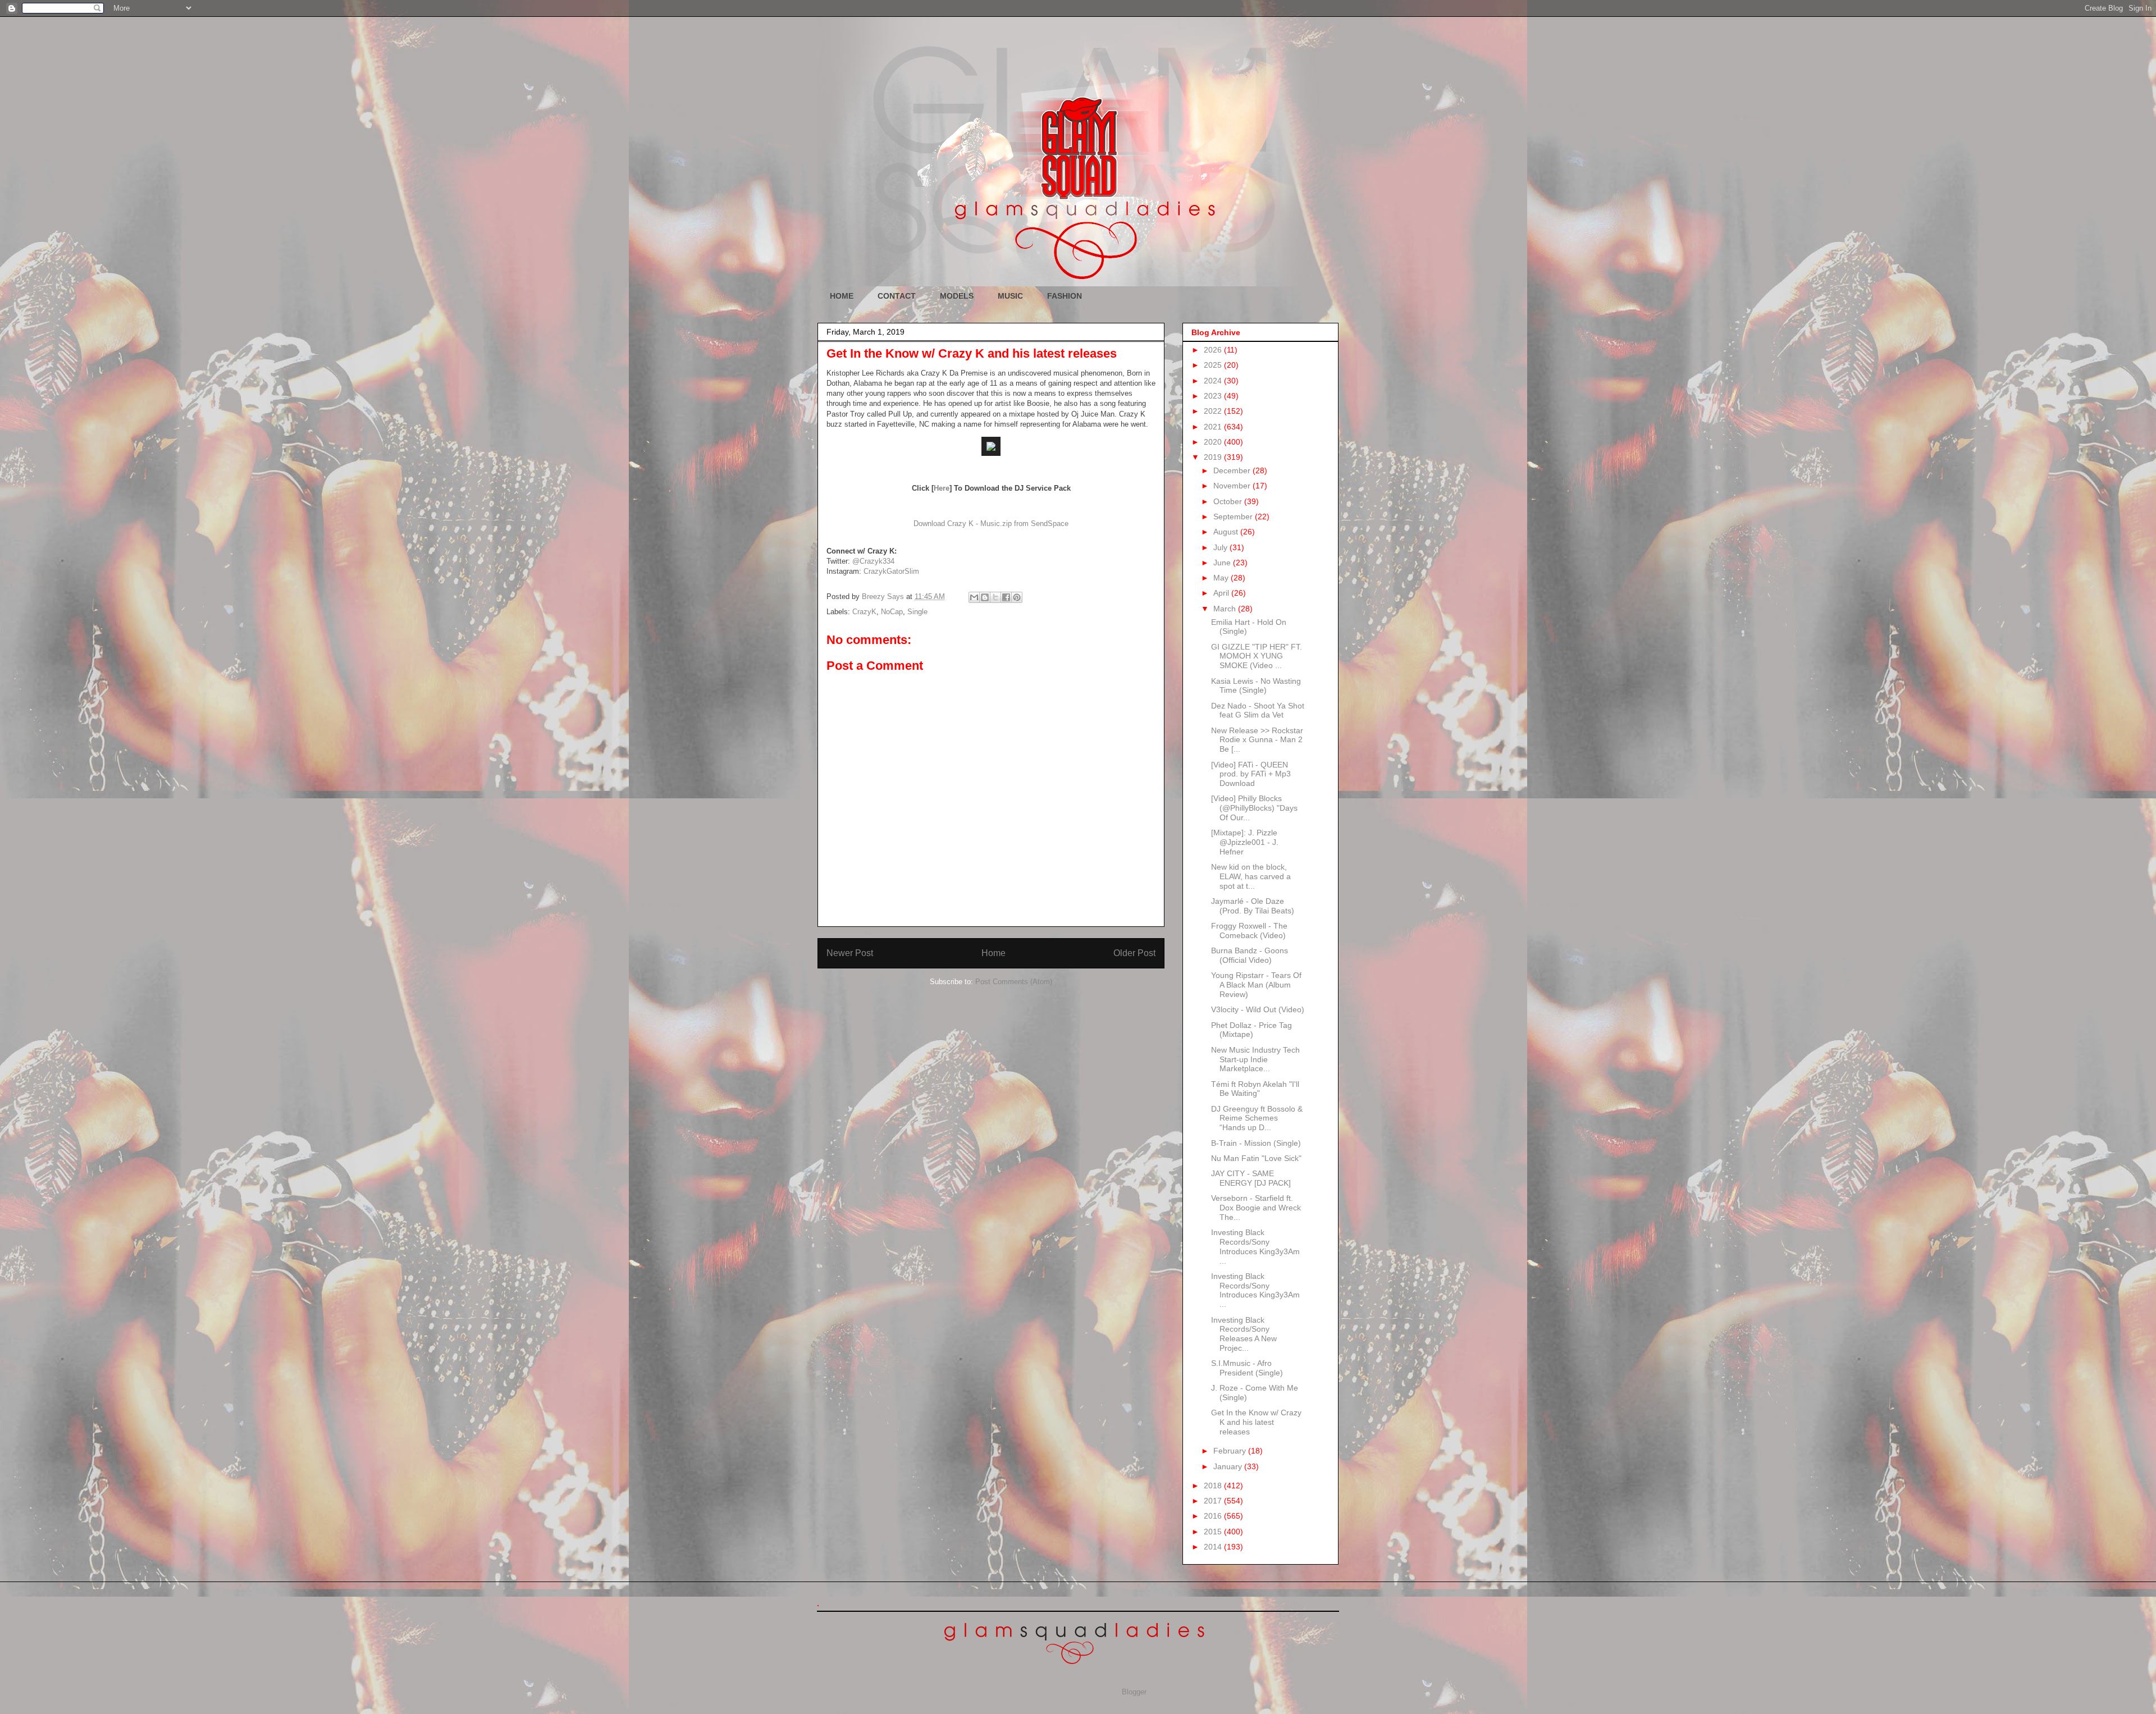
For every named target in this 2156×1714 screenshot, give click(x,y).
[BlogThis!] (985, 597)
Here (942, 488)
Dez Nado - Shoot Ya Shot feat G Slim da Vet (1258, 710)
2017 (1214, 1501)
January (1229, 1466)
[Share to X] (995, 597)
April (1222, 593)
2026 (1214, 350)
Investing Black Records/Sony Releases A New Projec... (1244, 1334)
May (1222, 578)
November (1233, 486)
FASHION (1065, 296)
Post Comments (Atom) (1014, 982)
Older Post (1134, 953)
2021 (1214, 427)
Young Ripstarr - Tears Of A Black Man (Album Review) (1256, 985)
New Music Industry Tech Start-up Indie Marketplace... (1255, 1059)
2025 (1214, 365)
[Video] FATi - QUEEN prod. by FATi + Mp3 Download (1251, 774)
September (1234, 517)
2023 (1214, 396)
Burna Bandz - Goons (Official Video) (1250, 955)
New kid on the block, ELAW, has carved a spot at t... (1251, 876)
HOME (842, 296)
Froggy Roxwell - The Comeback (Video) (1249, 931)
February (1231, 1451)
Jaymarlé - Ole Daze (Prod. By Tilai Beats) (1253, 906)
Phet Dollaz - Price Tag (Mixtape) (1251, 1030)
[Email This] (974, 597)
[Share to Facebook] (1006, 597)
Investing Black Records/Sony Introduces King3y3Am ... (1255, 1246)
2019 (1214, 457)
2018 (1214, 1486)
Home (994, 953)
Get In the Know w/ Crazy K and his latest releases (1256, 1422)
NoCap (892, 612)
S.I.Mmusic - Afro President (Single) (1247, 1368)
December (1233, 470)
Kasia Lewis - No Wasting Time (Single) (1256, 686)
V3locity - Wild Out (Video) (1258, 1009)
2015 (1214, 1532)
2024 (1214, 381)
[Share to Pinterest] (1017, 597)
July (1221, 547)
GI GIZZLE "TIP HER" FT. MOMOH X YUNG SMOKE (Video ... (1257, 656)
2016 (1214, 1516)
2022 (1214, 411)
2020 (1214, 442)
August (1227, 532)
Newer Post (850, 953)
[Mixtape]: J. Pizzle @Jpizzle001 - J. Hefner (1245, 842)
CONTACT (897, 296)
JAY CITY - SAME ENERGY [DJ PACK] (1251, 1178)
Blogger (1134, 1692)
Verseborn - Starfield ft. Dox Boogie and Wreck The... (1256, 1208)
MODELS (957, 296)
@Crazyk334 (873, 561)
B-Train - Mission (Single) (1256, 1143)
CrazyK (864, 612)
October (1229, 501)
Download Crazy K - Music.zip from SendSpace (991, 524)
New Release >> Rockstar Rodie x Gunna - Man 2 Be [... (1257, 740)
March (1226, 609)
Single (917, 612)
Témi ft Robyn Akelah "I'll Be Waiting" (1255, 1089)
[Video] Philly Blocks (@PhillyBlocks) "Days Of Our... (1254, 808)
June (1223, 563)
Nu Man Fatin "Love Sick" (1256, 1158)
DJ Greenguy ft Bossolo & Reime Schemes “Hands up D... (1257, 1118)
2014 (1214, 1547)
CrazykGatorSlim (891, 571)
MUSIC (1010, 296)
